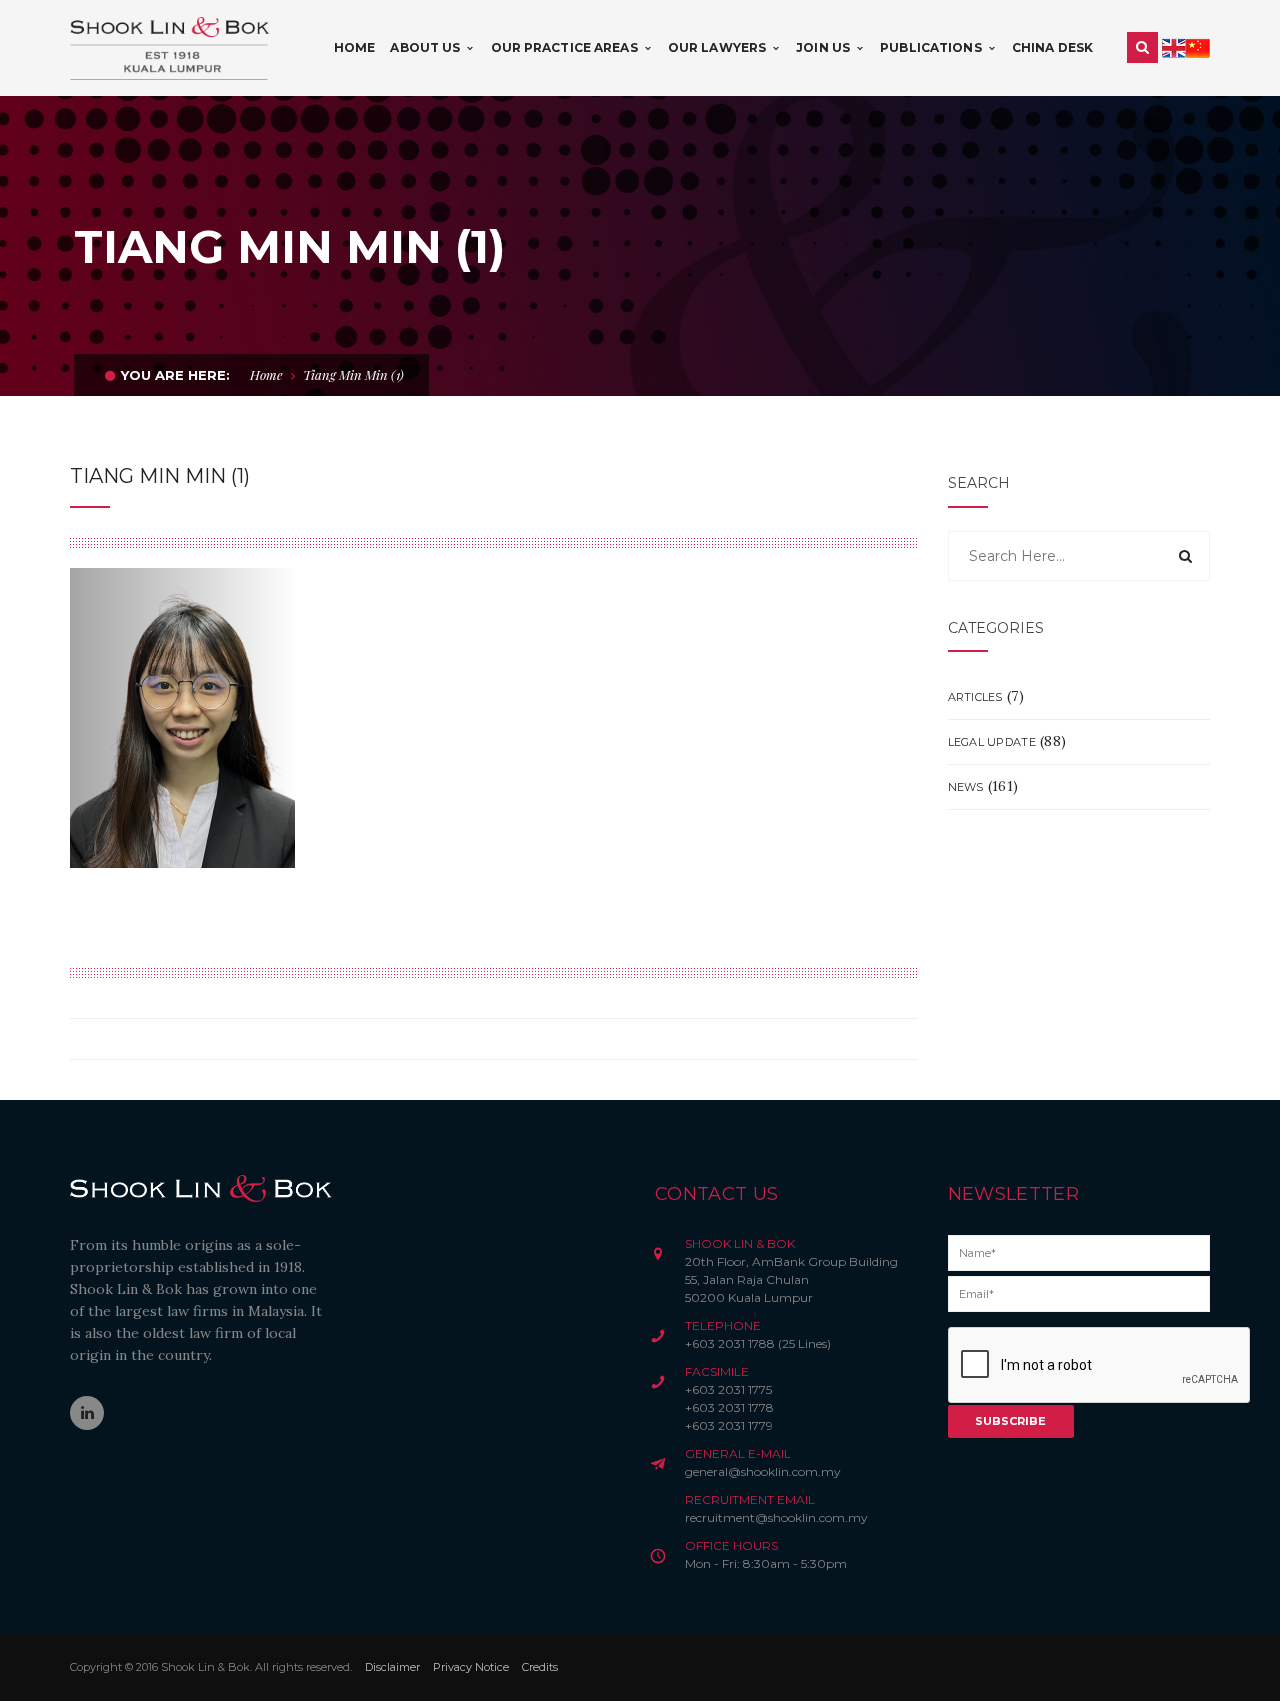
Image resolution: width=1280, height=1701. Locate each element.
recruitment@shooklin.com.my (776, 1517)
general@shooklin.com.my (763, 1471)
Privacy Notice (471, 1667)
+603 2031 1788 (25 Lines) (758, 1343)
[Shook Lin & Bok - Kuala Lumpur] (170, 47)
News (966, 787)
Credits (540, 1667)
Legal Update (992, 742)
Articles (975, 697)
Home (266, 374)
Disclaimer (392, 1667)
